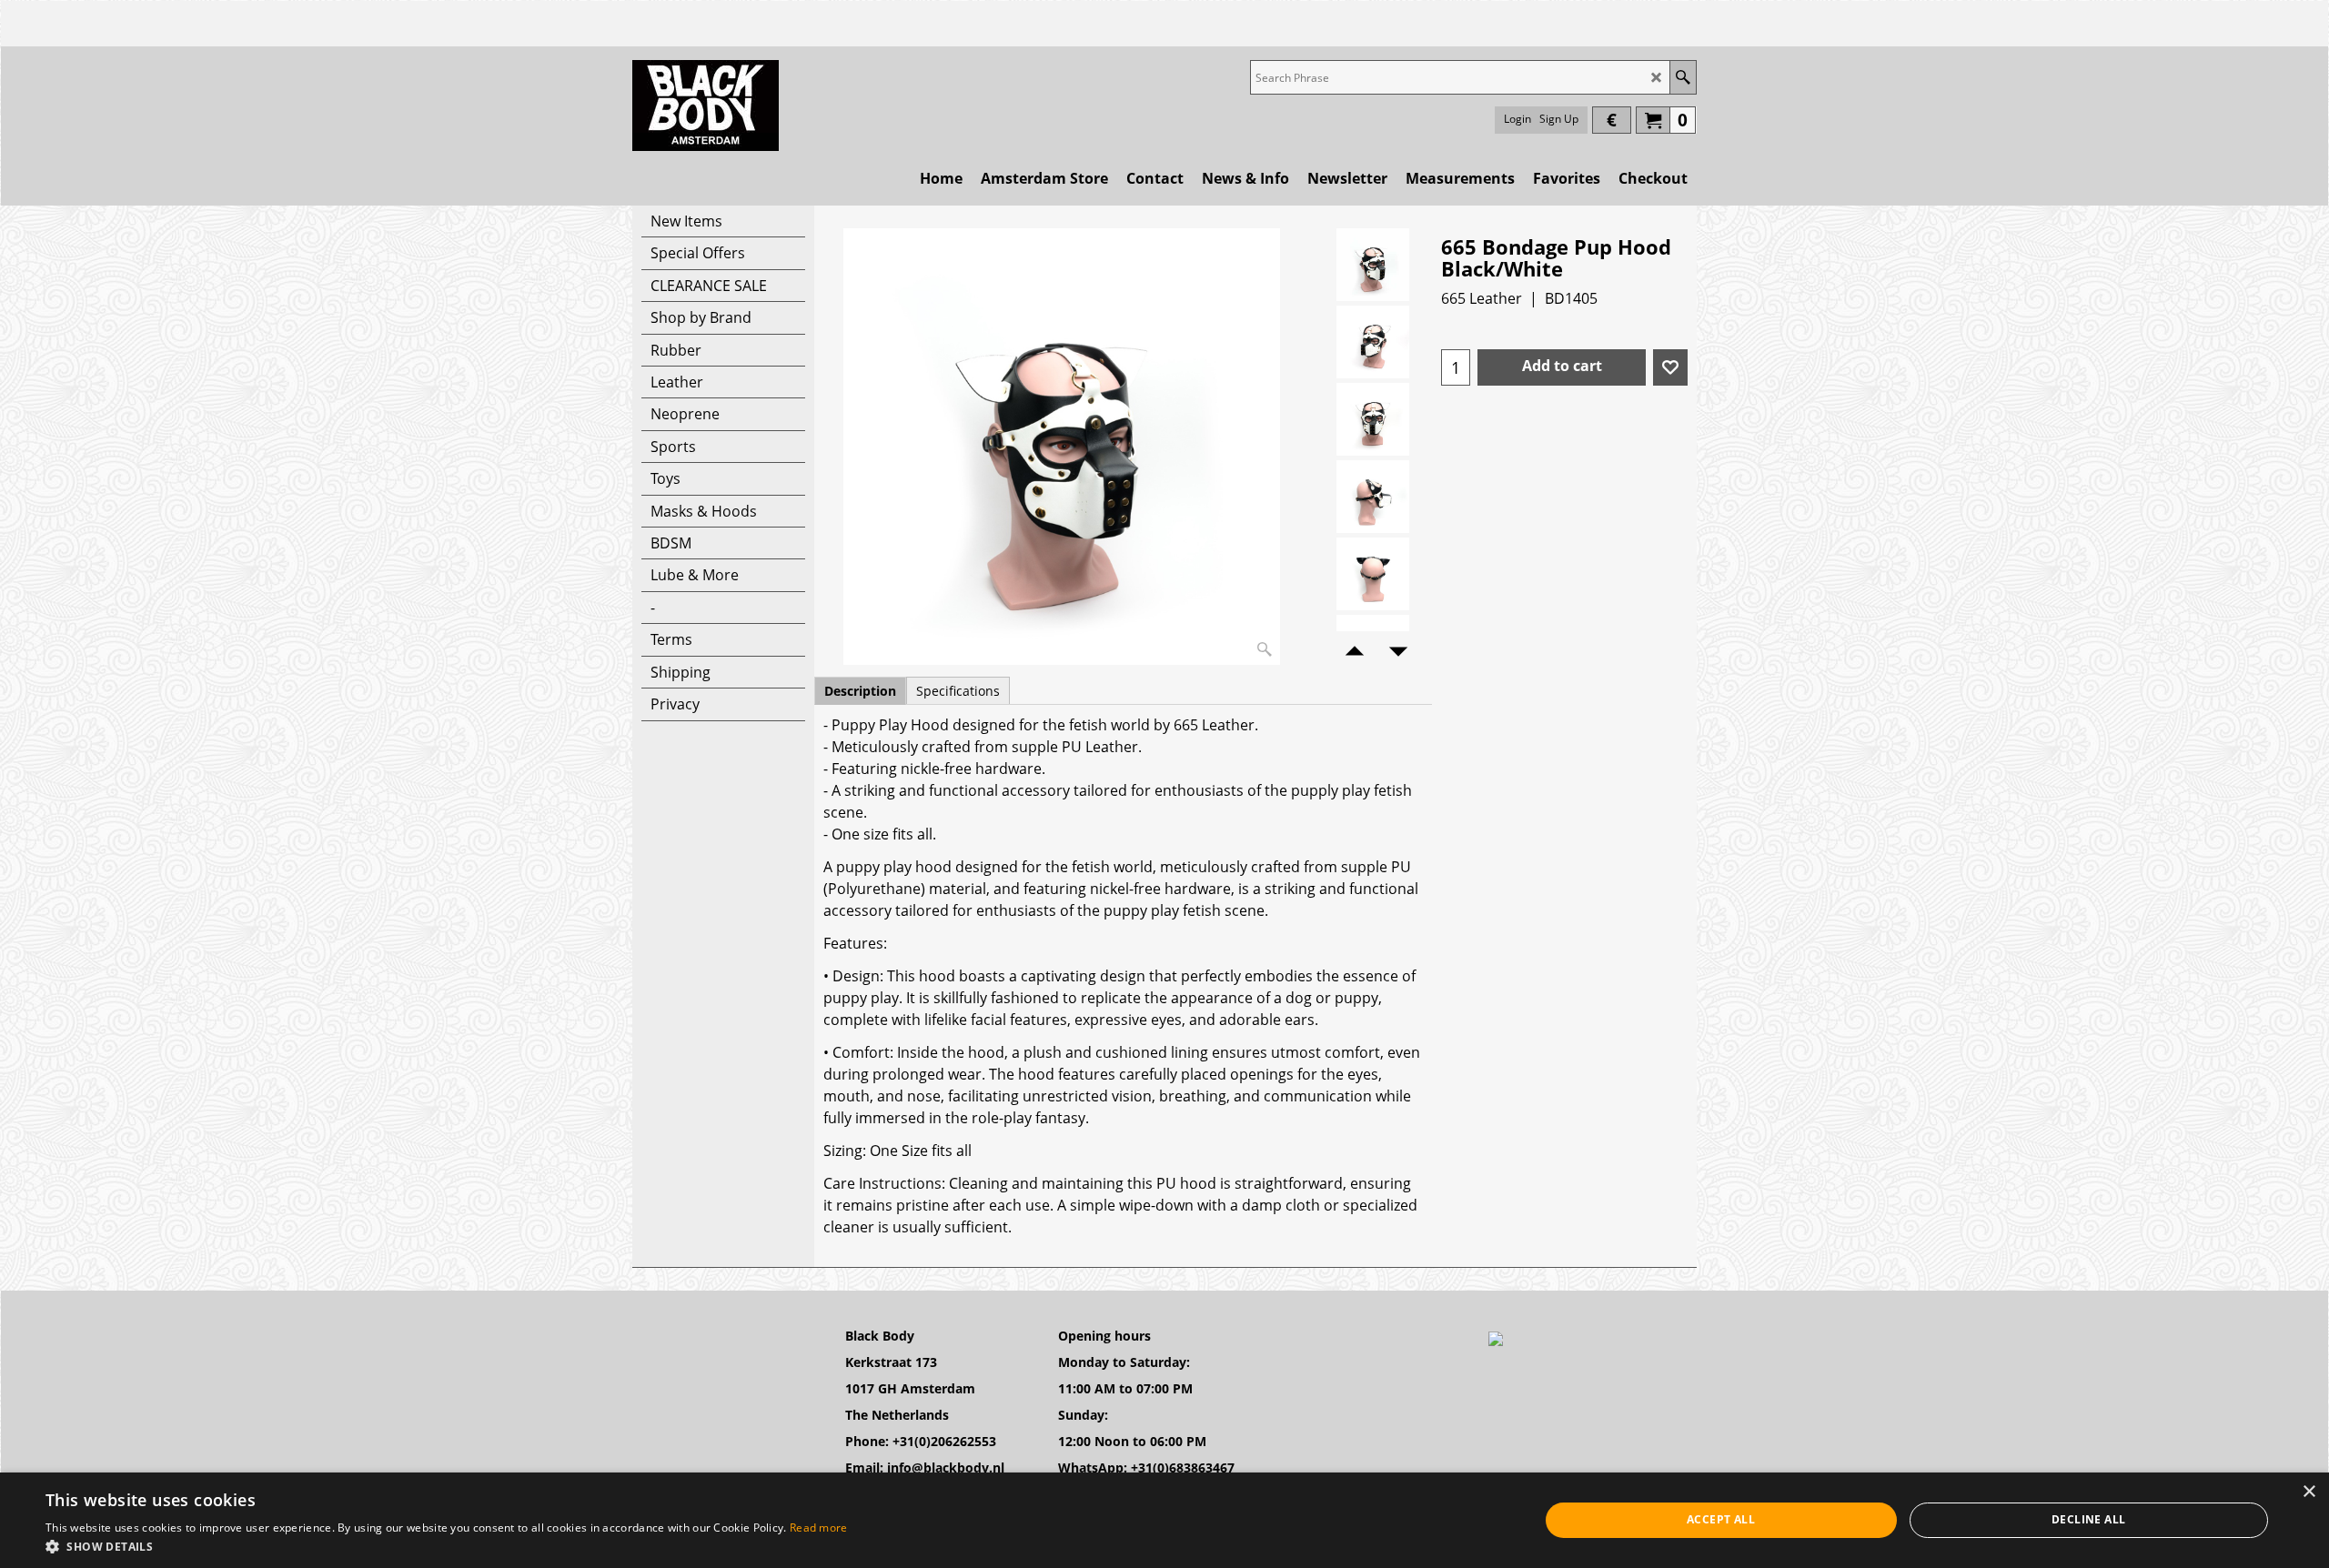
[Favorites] (1670, 367)
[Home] (706, 106)
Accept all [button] (1721, 1519)
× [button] (2309, 1492)
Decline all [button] (2088, 1519)
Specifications (958, 691)
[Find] (1683, 77)
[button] (447, 1546)
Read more (819, 1528)
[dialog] (1164, 1520)
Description (860, 691)
